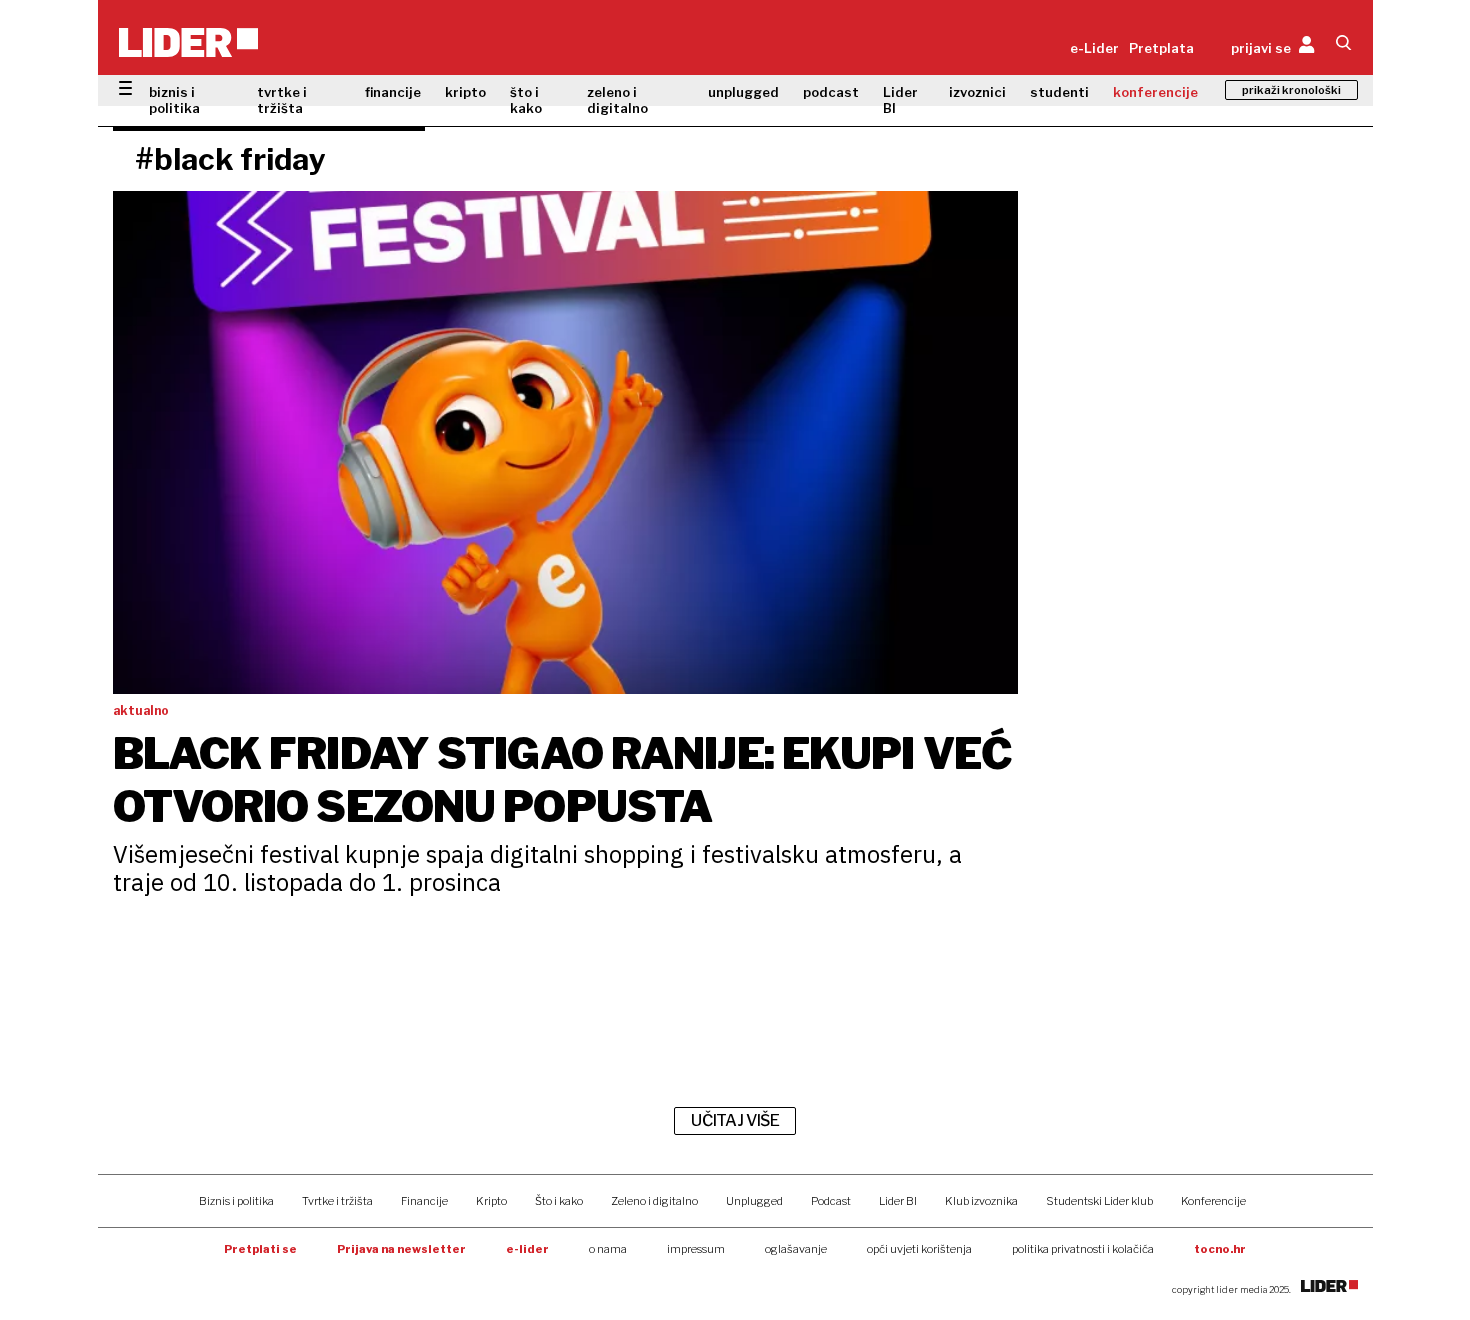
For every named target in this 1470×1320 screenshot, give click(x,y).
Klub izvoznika (981, 1201)
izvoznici (977, 92)
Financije (424, 1201)
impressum (696, 1249)
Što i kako (559, 1201)
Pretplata (1161, 48)
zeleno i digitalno (617, 100)
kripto (465, 92)
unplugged (743, 92)
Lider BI (900, 100)
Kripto (491, 1201)
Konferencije (1213, 1201)
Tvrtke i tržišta (337, 1201)
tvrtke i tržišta (282, 100)
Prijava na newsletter (401, 1249)
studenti (1059, 92)
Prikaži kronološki (1291, 90)
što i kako (526, 100)
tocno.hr (1220, 1249)
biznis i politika (174, 100)
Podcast (831, 1201)
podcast (831, 92)
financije (393, 92)
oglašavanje (796, 1249)
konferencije (1155, 92)
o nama (608, 1249)
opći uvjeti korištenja (919, 1249)
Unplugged (754, 1201)
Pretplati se (260, 1249)
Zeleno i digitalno (654, 1201)
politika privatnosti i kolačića (1083, 1249)
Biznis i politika (236, 1201)
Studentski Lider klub (1099, 1201)
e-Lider (1094, 48)
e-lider (527, 1249)
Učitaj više (735, 1120)
